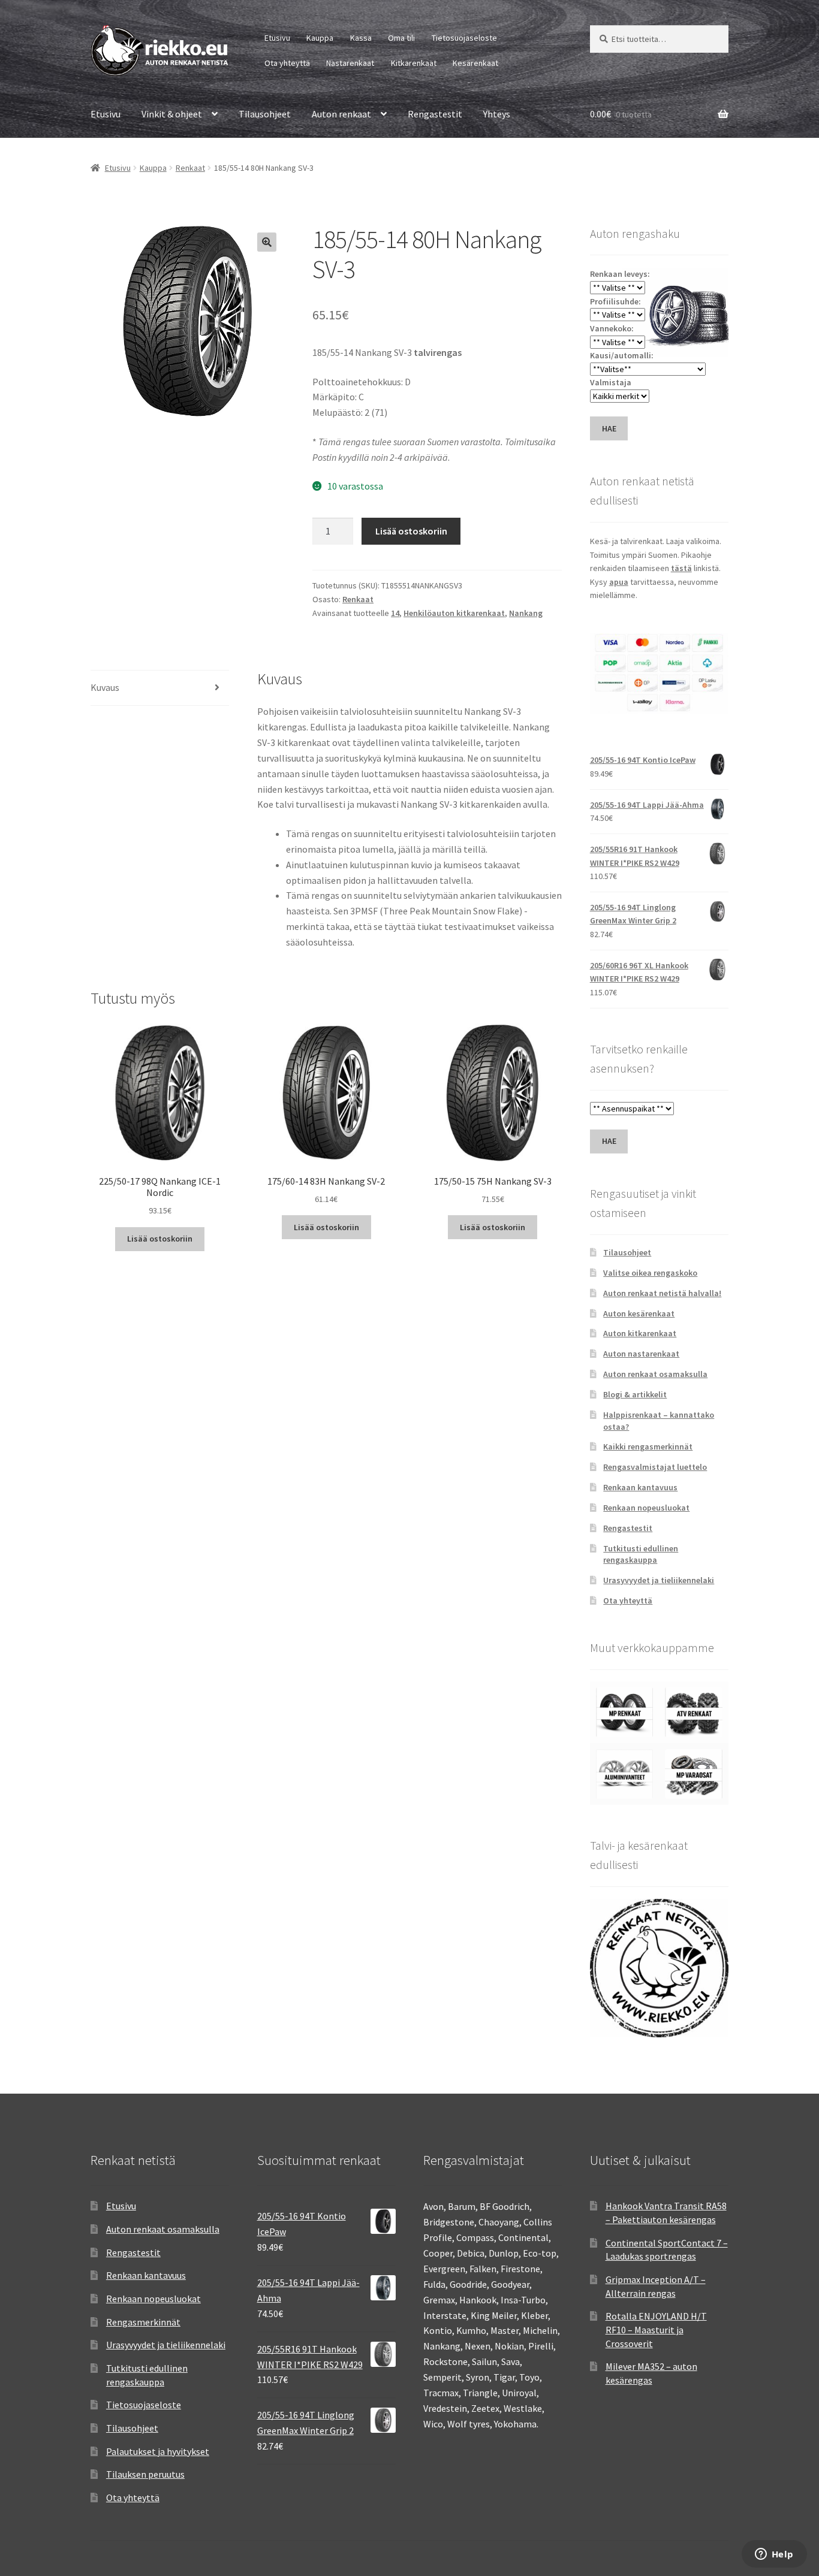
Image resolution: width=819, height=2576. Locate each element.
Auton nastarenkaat (641, 1354)
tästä (681, 568)
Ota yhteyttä (287, 63)
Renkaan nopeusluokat (646, 1508)
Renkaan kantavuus (640, 1487)
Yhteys (497, 114)
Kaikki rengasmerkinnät (648, 1446)
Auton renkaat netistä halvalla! (662, 1293)
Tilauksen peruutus (145, 2474)
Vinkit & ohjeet (172, 114)
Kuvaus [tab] (105, 687)
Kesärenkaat (475, 63)
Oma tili (401, 38)
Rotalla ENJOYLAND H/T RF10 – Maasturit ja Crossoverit (656, 2329)
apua (619, 582)
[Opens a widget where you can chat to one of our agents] (774, 2555)
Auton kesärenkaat (639, 1313)
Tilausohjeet (265, 114)
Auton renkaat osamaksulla (655, 1374)
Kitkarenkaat (414, 63)
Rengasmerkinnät (143, 2322)
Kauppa (320, 38)
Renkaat (190, 168)
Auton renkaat (341, 114)
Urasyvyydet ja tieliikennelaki (659, 1580)
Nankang (526, 613)
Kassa (361, 38)
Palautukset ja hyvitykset (158, 2451)
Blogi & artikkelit (635, 1394)
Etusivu (277, 38)
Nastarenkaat (350, 63)
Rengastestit (435, 114)
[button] (267, 242)
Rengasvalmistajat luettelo (655, 1467)
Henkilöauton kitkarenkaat (454, 613)
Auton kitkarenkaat (640, 1333)
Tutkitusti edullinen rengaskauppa (641, 1554)
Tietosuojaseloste (464, 38)
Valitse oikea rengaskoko (650, 1273)
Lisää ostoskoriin (411, 531)
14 (395, 613)
